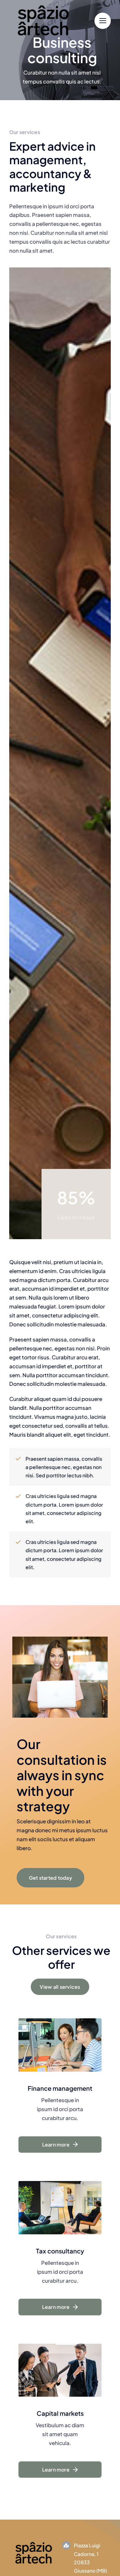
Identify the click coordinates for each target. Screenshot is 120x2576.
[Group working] (34, 2541)
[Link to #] (103, 21)
